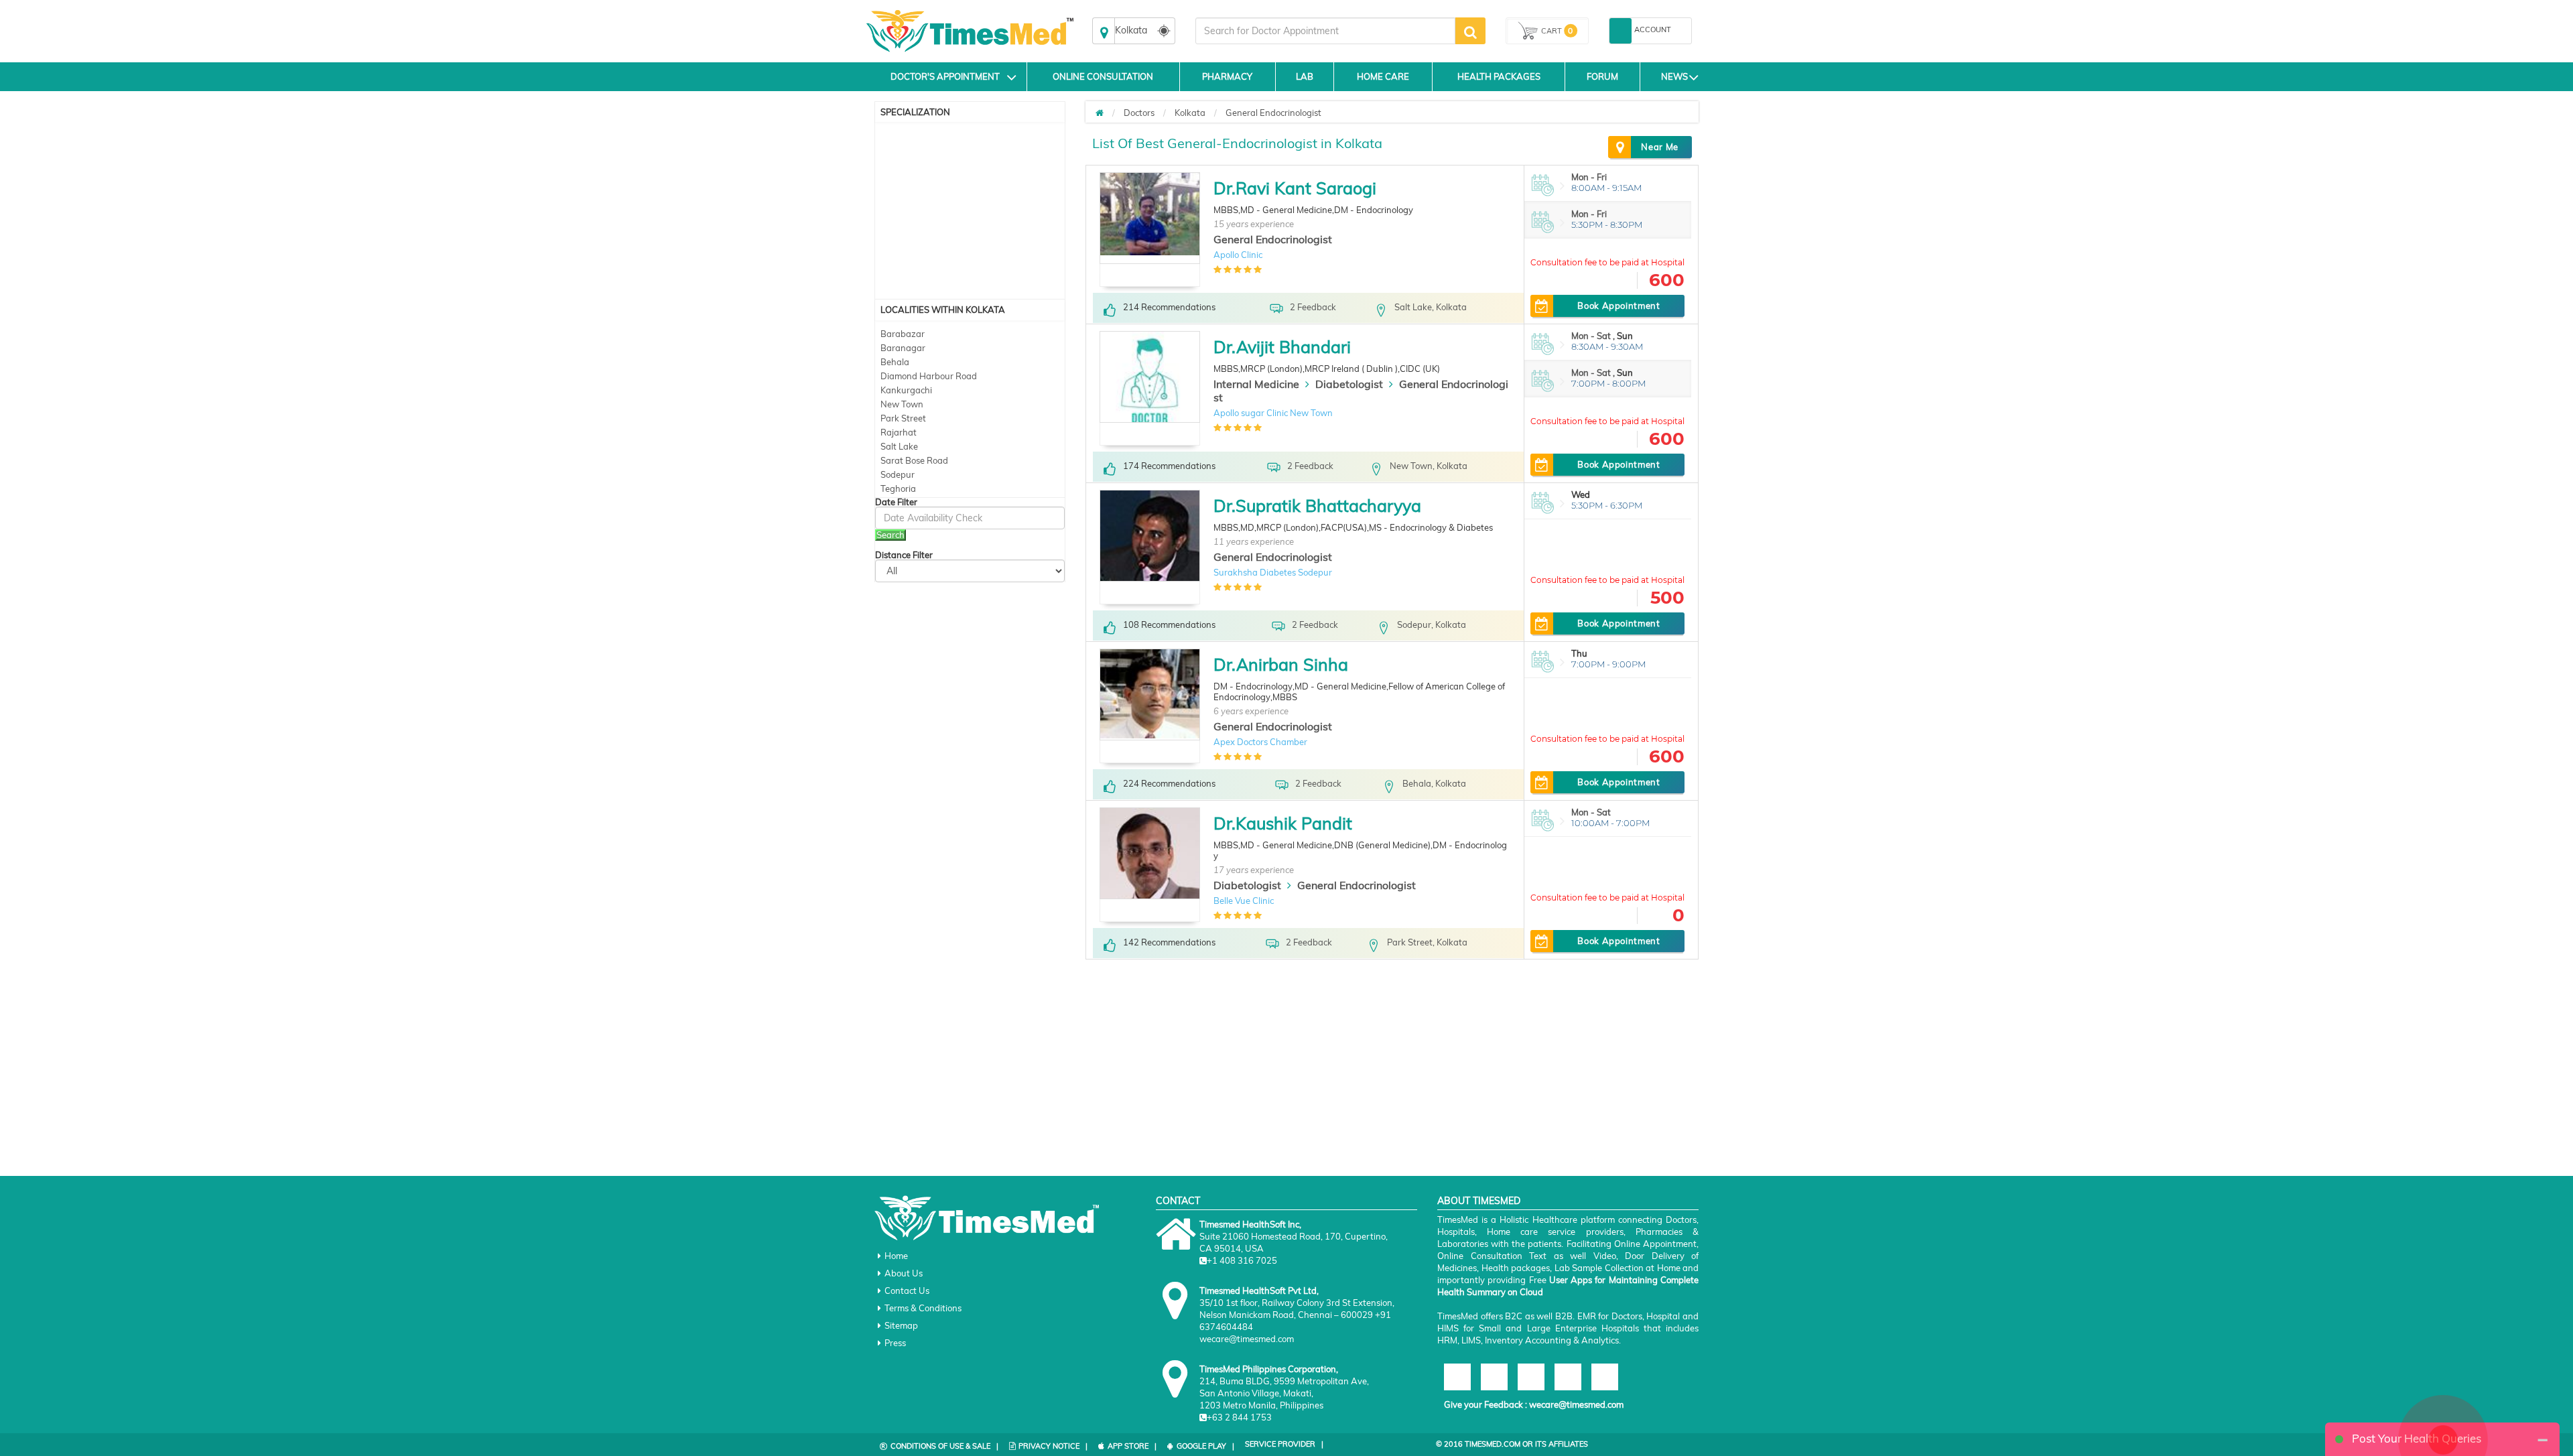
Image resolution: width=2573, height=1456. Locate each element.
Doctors (1139, 113)
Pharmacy (1227, 76)
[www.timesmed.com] (1100, 113)
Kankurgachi (906, 390)
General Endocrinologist (1273, 113)
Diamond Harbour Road (929, 376)
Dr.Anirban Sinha (1281, 664)
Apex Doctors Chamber (1260, 742)
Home (896, 1256)
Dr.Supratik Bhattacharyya (1317, 506)
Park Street (903, 418)
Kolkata (1190, 113)
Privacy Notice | (1053, 1446)
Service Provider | (1284, 1444)
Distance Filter (904, 555)
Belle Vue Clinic (1244, 901)
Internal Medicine (1256, 384)
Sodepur (898, 474)
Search (890, 535)
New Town (902, 404)
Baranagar (903, 348)
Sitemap (901, 1325)
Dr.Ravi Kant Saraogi (1295, 188)
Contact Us (907, 1290)
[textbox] (1325, 31)
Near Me (1660, 147)
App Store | (1132, 1446)
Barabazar (903, 334)
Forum (1602, 76)
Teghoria (898, 488)
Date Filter (896, 502)
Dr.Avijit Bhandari (1282, 347)
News (1674, 76)
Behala (895, 362)
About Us (904, 1273)
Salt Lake (899, 446)
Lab (1305, 76)
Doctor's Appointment (945, 76)
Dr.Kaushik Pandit (1283, 823)
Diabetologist (1349, 384)
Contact (1178, 1201)
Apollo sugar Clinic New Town (1273, 413)
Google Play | (1205, 1446)
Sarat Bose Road (914, 460)
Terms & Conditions (923, 1308)
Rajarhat (899, 432)
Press (895, 1343)
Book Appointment (1619, 306)
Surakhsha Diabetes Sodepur (1273, 572)
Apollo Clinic (1238, 255)
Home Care (1383, 76)
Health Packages (1499, 76)
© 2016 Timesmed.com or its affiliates (1512, 1444)
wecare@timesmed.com (1576, 1404)
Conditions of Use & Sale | (944, 1446)
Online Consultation (1103, 76)
